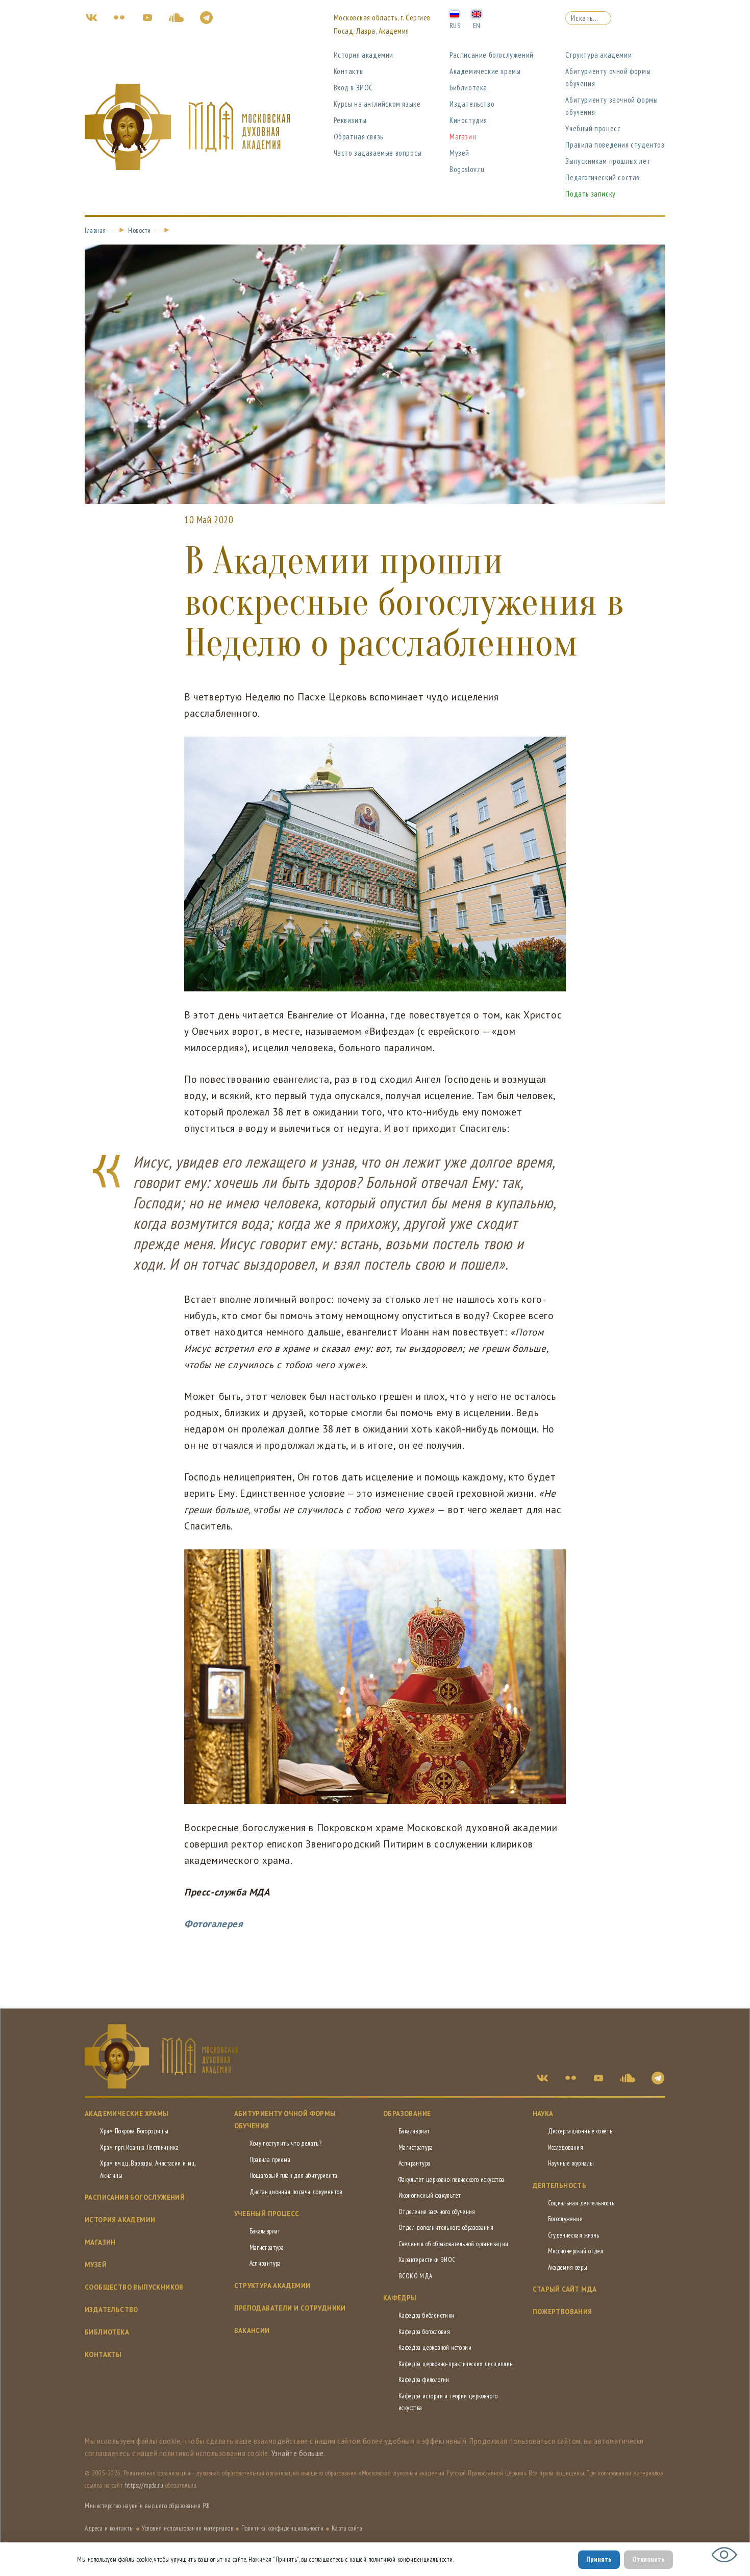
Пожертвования (562, 2312)
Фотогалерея (214, 1924)
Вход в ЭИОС (354, 88)
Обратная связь (358, 137)
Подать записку (590, 194)
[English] (477, 13)
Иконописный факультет (430, 2195)
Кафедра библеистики (427, 2315)
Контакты (349, 71)
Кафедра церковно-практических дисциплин (456, 2364)
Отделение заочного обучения (437, 2212)
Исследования (566, 2147)
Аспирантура (265, 2263)
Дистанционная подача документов (296, 2192)
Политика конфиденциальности (283, 2528)
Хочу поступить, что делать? (286, 2143)
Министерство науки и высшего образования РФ (147, 2506)
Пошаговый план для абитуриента (294, 2176)
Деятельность (560, 2186)
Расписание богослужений (492, 55)
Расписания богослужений (135, 2197)
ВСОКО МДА (416, 2276)
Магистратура (267, 2247)
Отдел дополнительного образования (446, 2228)
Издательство (472, 104)
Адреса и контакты (109, 2528)
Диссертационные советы (581, 2131)
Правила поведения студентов (615, 145)
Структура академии (598, 55)
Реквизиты (350, 120)
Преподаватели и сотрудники (290, 2308)
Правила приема (270, 2160)
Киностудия (468, 120)
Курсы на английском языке (377, 104)
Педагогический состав (603, 177)
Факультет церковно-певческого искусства (452, 2180)
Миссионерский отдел (576, 2251)
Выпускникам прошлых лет (608, 161)
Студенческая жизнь (574, 2235)
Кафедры (400, 2298)
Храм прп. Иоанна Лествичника (139, 2147)
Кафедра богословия (424, 2332)
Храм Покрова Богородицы (134, 2131)
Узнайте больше (298, 2453)
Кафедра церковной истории (435, 2348)
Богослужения (566, 2219)
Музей (459, 153)
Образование (407, 2114)
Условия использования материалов (187, 2528)
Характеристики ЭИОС (427, 2260)
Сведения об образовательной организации (454, 2244)
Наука (543, 2114)
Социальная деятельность (581, 2203)
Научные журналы (571, 2163)
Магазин (463, 137)
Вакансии (252, 2331)
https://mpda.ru (144, 2485)
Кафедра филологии (424, 2380)
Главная (95, 230)
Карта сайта (347, 2528)
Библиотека (468, 88)
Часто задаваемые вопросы (378, 153)
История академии (364, 55)
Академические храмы (485, 71)
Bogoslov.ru (467, 169)
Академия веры (568, 2267)
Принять (599, 2559)
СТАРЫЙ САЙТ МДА (565, 2289)
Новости (140, 230)
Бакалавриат (265, 2231)
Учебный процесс (593, 128)
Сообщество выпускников (134, 2287)
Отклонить (648, 2559)
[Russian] (455, 13)
